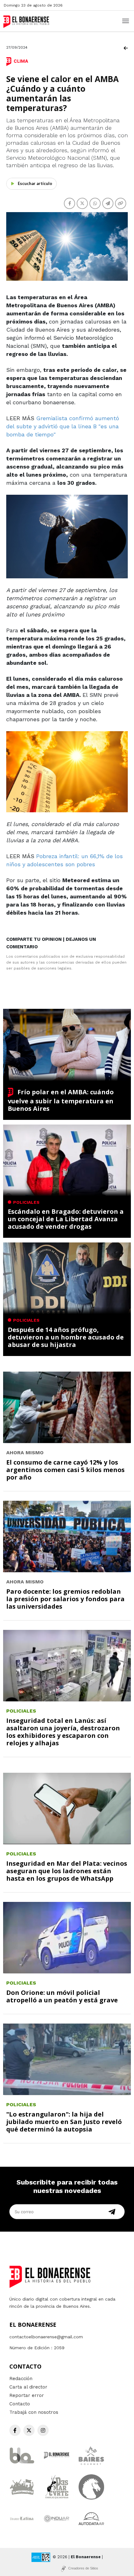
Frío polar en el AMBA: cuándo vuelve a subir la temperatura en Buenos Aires (61, 1100)
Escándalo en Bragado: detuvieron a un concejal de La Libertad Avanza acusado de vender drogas (66, 1219)
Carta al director (28, 2387)
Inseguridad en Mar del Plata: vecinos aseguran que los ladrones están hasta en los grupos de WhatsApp (67, 1871)
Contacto (20, 2404)
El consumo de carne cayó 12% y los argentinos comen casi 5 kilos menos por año (65, 1470)
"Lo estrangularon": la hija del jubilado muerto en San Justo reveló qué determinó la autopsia (64, 2122)
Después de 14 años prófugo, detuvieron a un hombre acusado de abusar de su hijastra (66, 1337)
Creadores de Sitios (83, 2568)
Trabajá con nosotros (34, 2412)
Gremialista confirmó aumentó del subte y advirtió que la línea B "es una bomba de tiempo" (63, 426)
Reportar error (27, 2395)
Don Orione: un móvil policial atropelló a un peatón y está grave (62, 1996)
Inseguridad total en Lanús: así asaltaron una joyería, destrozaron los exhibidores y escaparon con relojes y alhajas (63, 1732)
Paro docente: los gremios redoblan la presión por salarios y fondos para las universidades (65, 1599)
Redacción (21, 2379)
